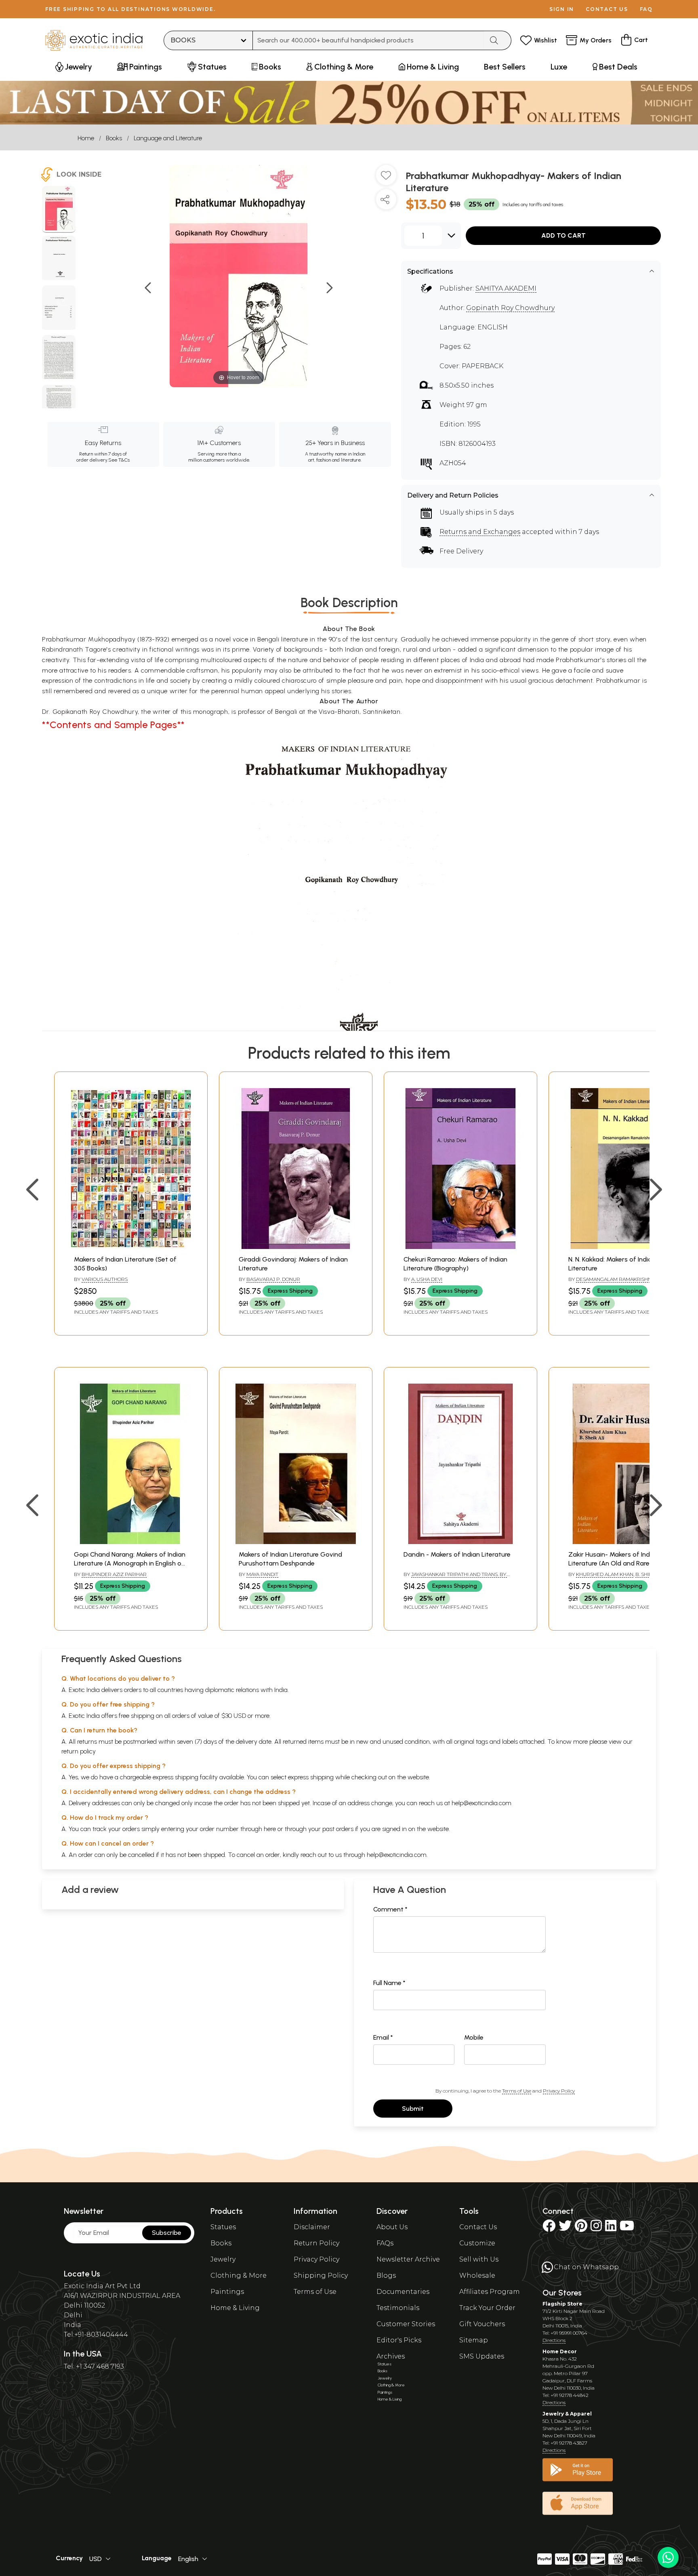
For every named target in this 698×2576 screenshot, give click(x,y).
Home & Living (235, 2308)
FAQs (385, 2243)
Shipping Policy (321, 2275)
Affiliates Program (490, 2292)
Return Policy (316, 2243)
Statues (223, 2227)
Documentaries (403, 2292)
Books (114, 138)
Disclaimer (312, 2227)
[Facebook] (549, 2228)
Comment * (390, 1909)
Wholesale (477, 2275)
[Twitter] (565, 2228)
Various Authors (105, 1279)
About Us (392, 2227)
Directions (554, 2340)
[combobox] (368, 40)
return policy (79, 1751)
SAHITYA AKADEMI (506, 288)
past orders (338, 1829)
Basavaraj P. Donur (273, 1279)
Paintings (227, 2292)
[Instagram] (596, 2228)
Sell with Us (479, 2259)
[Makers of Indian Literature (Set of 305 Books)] (131, 1247)
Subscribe (167, 2233)
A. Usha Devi (427, 1279)
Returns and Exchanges (480, 532)
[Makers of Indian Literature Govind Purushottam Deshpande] (296, 1542)
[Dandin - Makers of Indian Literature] (460, 1542)
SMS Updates (482, 2356)
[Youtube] (627, 2228)
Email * (383, 2037)
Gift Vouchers (482, 2324)
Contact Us (478, 2227)
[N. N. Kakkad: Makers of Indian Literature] (625, 1247)
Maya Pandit (262, 1574)
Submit (413, 2109)
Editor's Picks (399, 2340)
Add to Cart (563, 235)
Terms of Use (517, 2091)
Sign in (562, 9)
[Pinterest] (581, 2228)
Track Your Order (487, 2308)
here (270, 1829)
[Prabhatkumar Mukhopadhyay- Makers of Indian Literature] (59, 209)
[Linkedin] (611, 2228)
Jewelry (223, 2259)
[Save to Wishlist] (386, 178)
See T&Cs (119, 460)
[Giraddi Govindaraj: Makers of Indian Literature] (296, 1247)
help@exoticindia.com (481, 1803)
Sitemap (474, 2340)
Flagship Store (562, 2304)
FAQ (646, 9)
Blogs (386, 2275)
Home (86, 138)
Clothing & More (239, 2275)
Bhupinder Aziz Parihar (114, 1574)
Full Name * (389, 1983)
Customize (477, 2243)
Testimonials (398, 2308)
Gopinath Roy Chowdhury (510, 308)
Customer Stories (406, 2324)
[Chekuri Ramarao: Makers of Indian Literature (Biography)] (460, 1247)
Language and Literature (168, 138)
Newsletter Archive (408, 2259)
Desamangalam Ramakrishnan (617, 1279)
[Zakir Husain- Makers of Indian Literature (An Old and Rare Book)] (625, 1542)
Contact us (607, 9)
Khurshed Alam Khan (605, 1574)
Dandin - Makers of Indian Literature (457, 1554)
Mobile (474, 2037)
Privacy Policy (559, 2091)
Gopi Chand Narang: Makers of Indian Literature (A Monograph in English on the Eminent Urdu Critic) (130, 1563)
